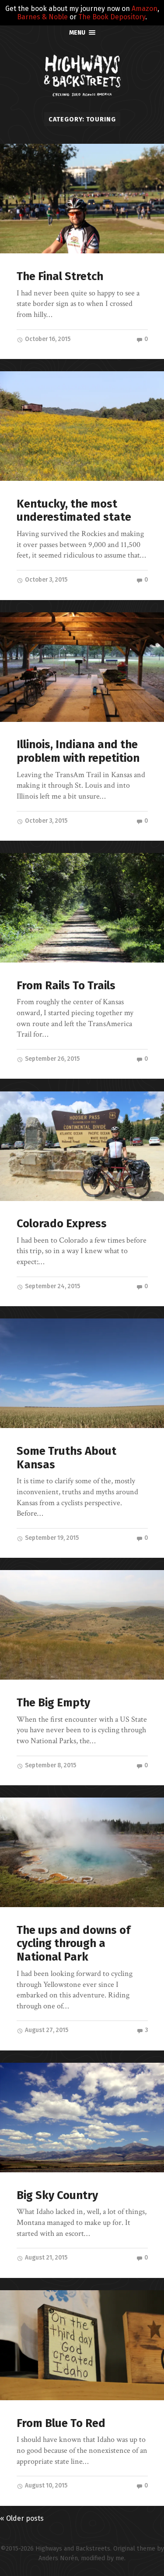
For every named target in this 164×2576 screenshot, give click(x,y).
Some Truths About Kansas (66, 1458)
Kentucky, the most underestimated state (74, 511)
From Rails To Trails (66, 986)
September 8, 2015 (50, 1765)
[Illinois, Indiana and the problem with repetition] (82, 667)
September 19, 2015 (51, 1538)
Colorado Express (62, 1224)
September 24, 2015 (52, 1286)
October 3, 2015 (45, 580)
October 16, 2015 (47, 339)
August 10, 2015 (45, 2485)
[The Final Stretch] (82, 199)
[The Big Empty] (82, 1625)
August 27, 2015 (46, 2030)
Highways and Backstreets (73, 2549)
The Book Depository (112, 17)
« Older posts (22, 2518)
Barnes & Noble (42, 17)
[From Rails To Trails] (82, 908)
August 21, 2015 (45, 2258)
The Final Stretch (60, 276)
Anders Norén (58, 2558)
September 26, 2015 (52, 1059)
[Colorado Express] (82, 1146)
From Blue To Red (61, 2423)
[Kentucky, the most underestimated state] (82, 426)
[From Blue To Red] (82, 2345)
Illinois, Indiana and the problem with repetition (78, 751)
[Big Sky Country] (82, 2118)
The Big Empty (53, 1703)
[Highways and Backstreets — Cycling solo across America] (82, 75)
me (120, 2558)
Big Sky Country (57, 2195)
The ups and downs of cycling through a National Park (73, 1944)
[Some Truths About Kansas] (82, 1373)
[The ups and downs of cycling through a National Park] (82, 1852)
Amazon (145, 9)
